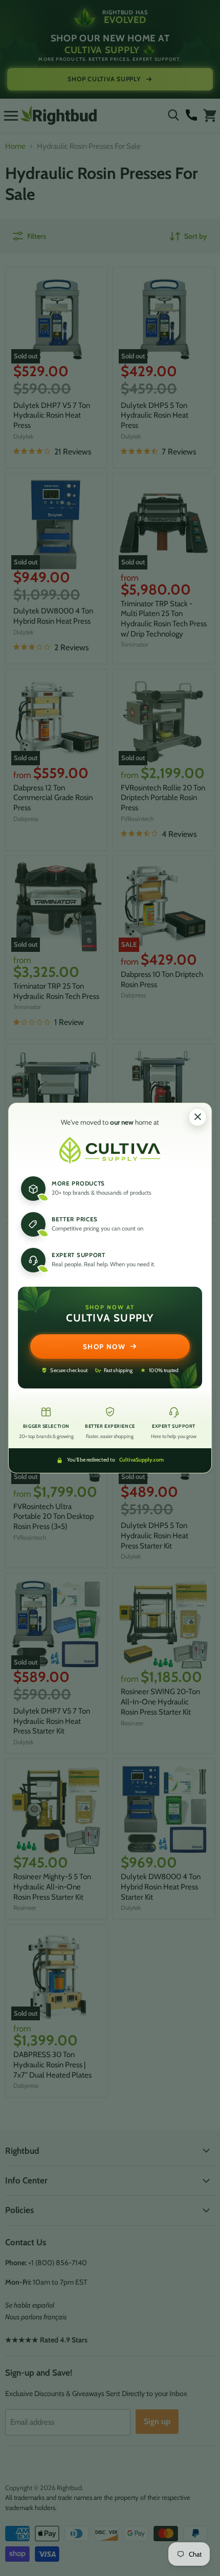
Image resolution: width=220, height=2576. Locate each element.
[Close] (197, 1117)
